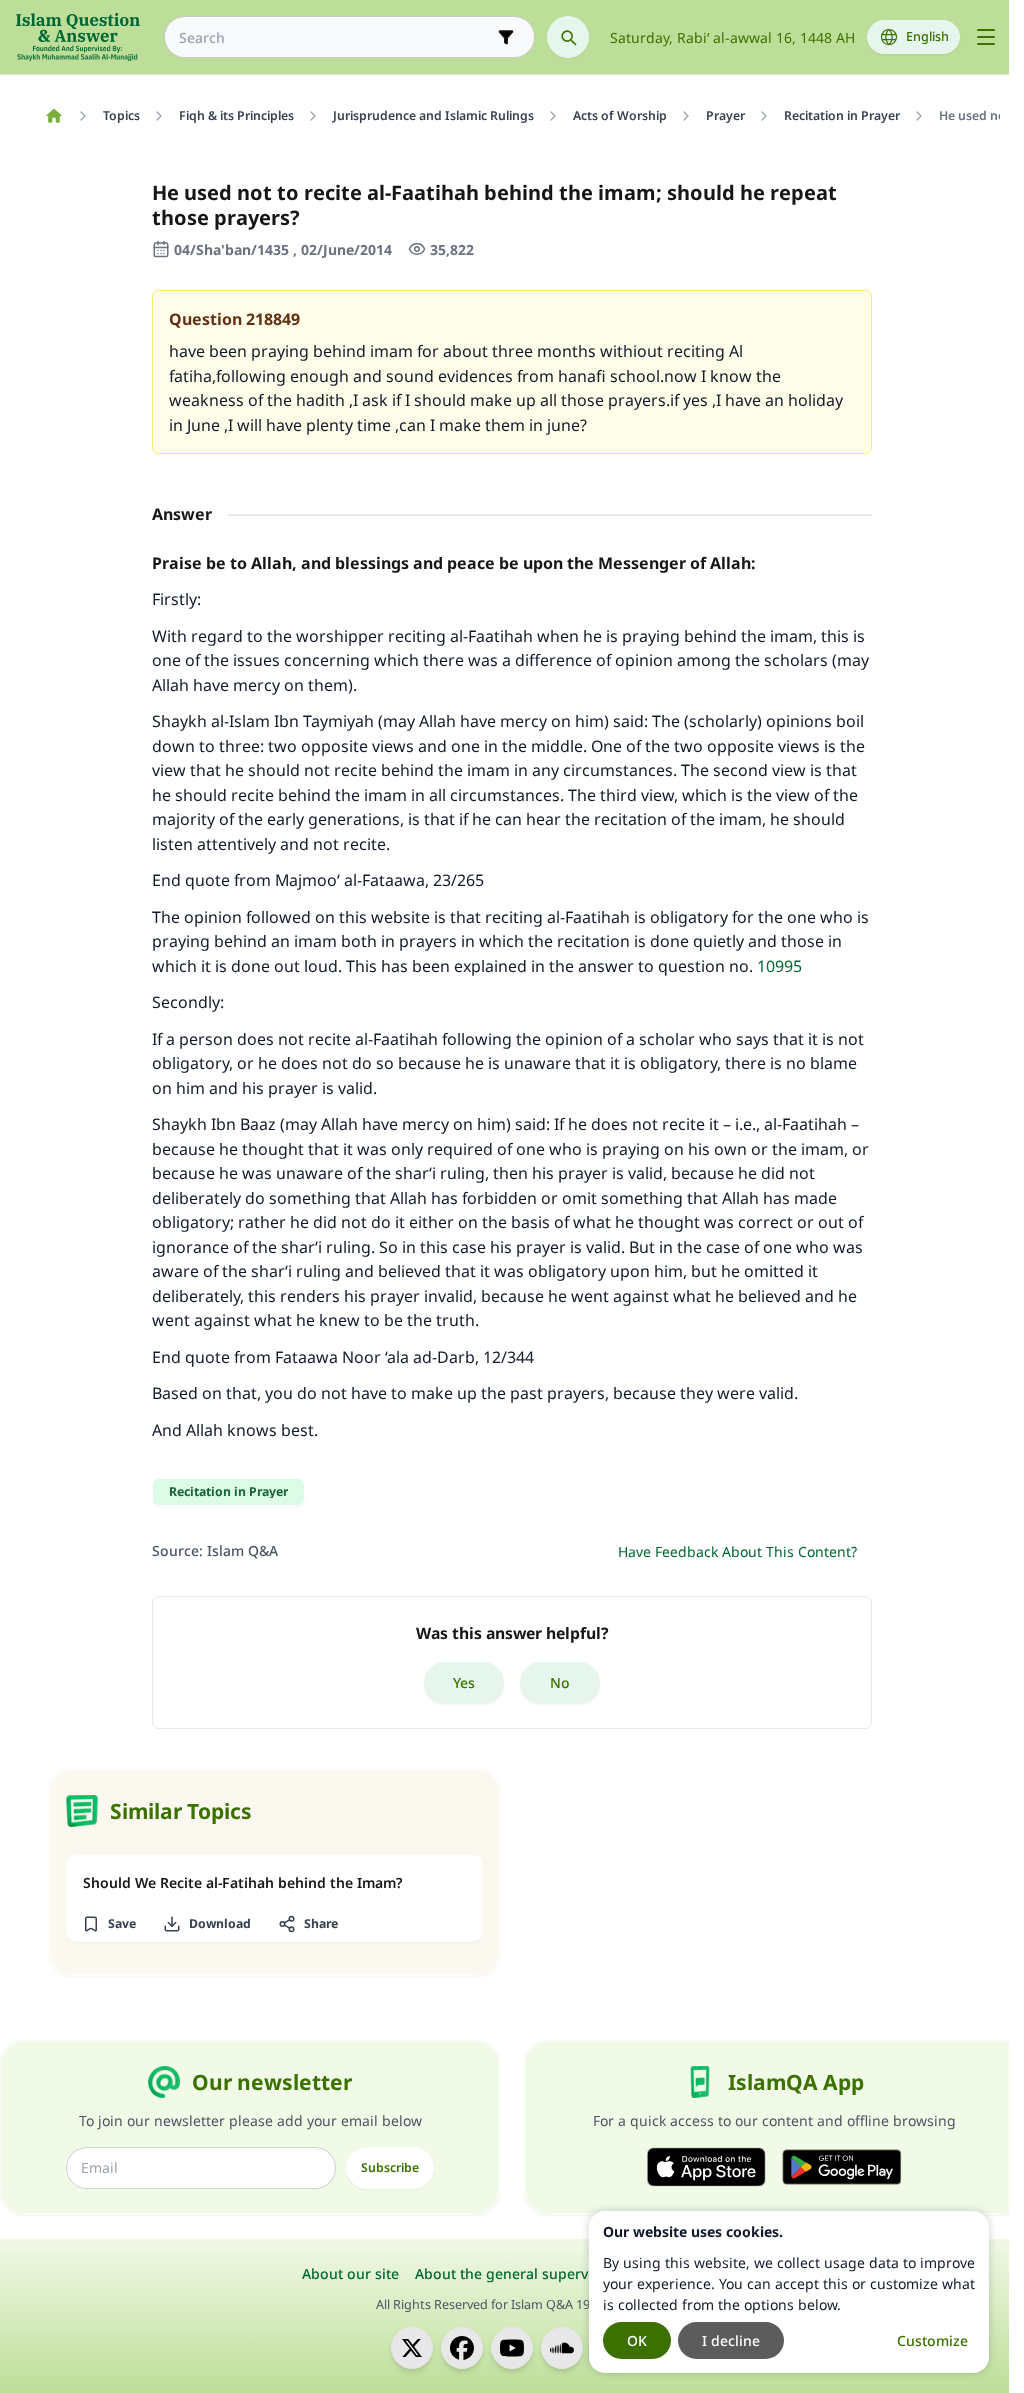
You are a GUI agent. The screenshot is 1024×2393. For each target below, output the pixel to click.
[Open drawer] (986, 37)
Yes (464, 1682)
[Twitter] (412, 2348)
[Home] (53, 116)
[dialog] (789, 2292)
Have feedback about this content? (737, 1551)
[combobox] (335, 37)
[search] (568, 37)
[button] (108, 1924)
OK (637, 2340)
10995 (779, 966)
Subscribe (390, 2167)
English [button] (927, 36)
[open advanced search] (506, 37)
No (560, 1682)
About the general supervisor (514, 2273)
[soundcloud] (562, 2348)
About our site (350, 2273)
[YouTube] (512, 2348)
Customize (932, 2340)
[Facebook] (462, 2348)
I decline (731, 2340)
